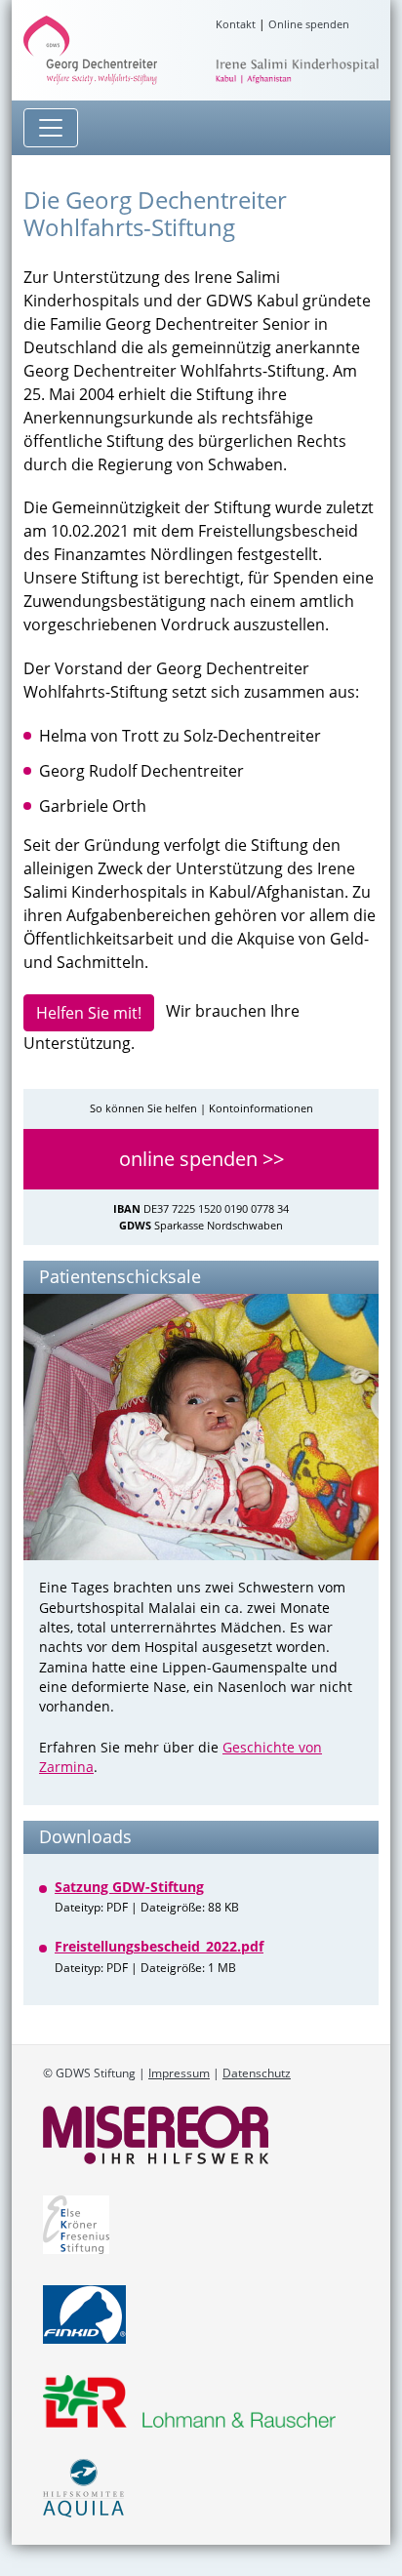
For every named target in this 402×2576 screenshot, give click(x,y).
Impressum (179, 2073)
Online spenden (309, 24)
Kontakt (236, 24)
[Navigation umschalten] (51, 128)
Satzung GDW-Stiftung (129, 1887)
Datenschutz (257, 2073)
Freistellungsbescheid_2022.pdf (159, 1946)
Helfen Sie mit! (89, 1013)
